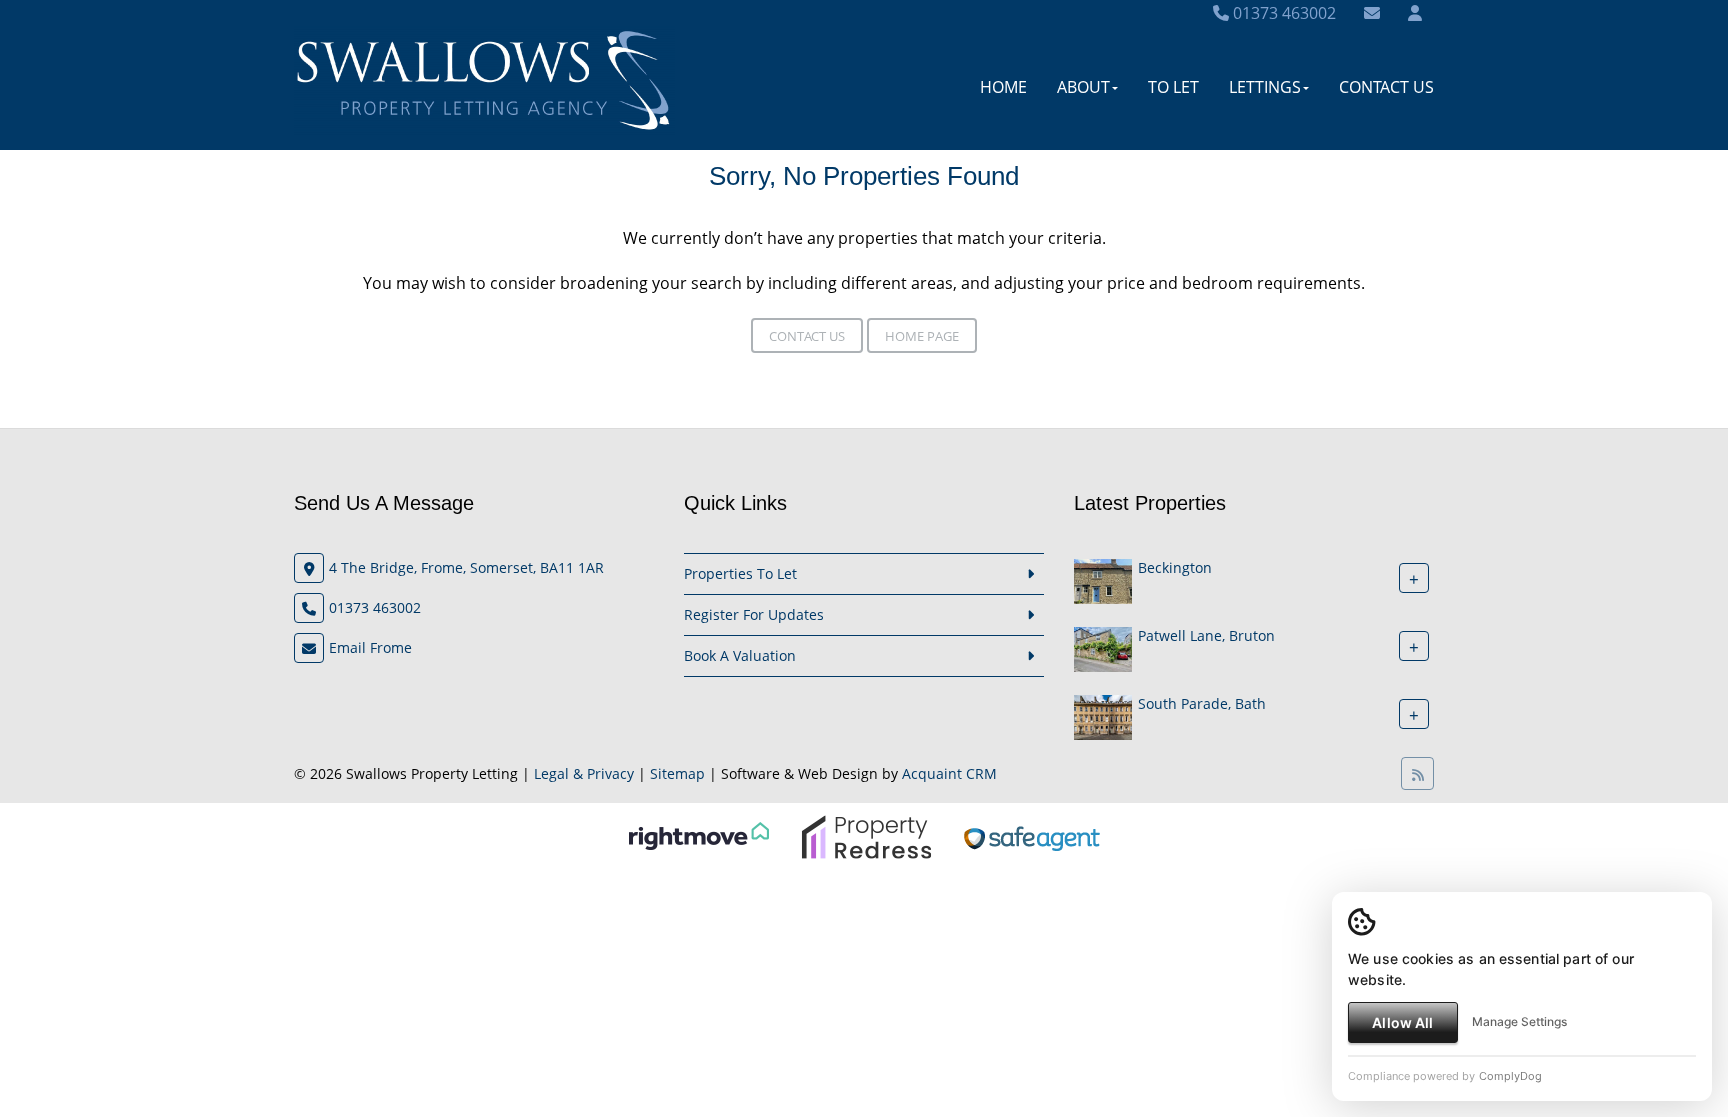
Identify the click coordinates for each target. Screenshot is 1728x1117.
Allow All (1402, 1022)
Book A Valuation (740, 655)
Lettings (1265, 87)
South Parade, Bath (1202, 703)
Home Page (922, 336)
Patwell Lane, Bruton (1206, 635)
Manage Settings (1519, 1021)
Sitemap (677, 773)
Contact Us (1386, 87)
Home (1003, 87)
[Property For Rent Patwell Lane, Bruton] (1103, 647)
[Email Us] (1372, 13)
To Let (1173, 87)
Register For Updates (754, 614)
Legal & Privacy (584, 773)
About (1083, 87)
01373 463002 (1282, 13)
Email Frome (370, 647)
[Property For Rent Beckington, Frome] (1103, 579)
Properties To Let (740, 573)
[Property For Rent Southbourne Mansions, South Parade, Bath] (1103, 715)
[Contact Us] (1415, 13)
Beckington (1175, 567)
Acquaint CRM (949, 773)
